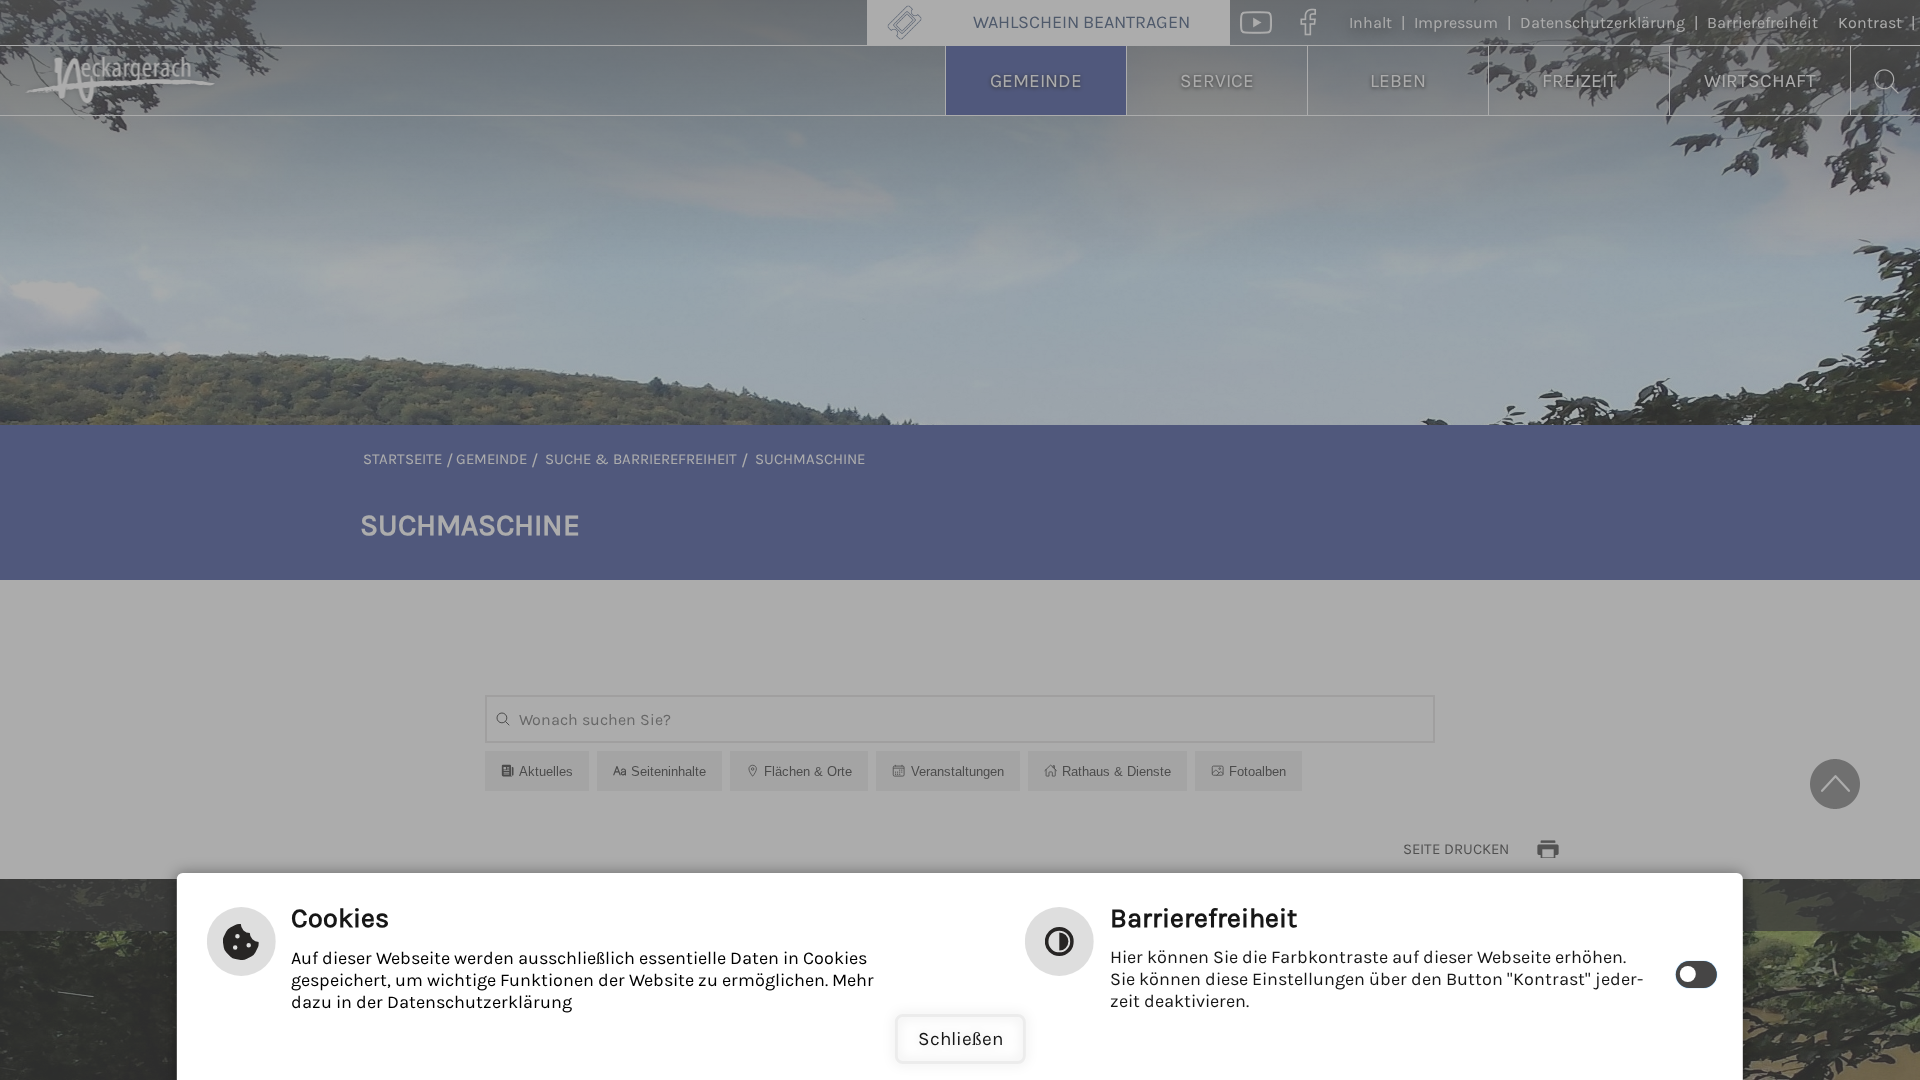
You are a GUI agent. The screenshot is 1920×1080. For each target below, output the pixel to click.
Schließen (960, 1038)
